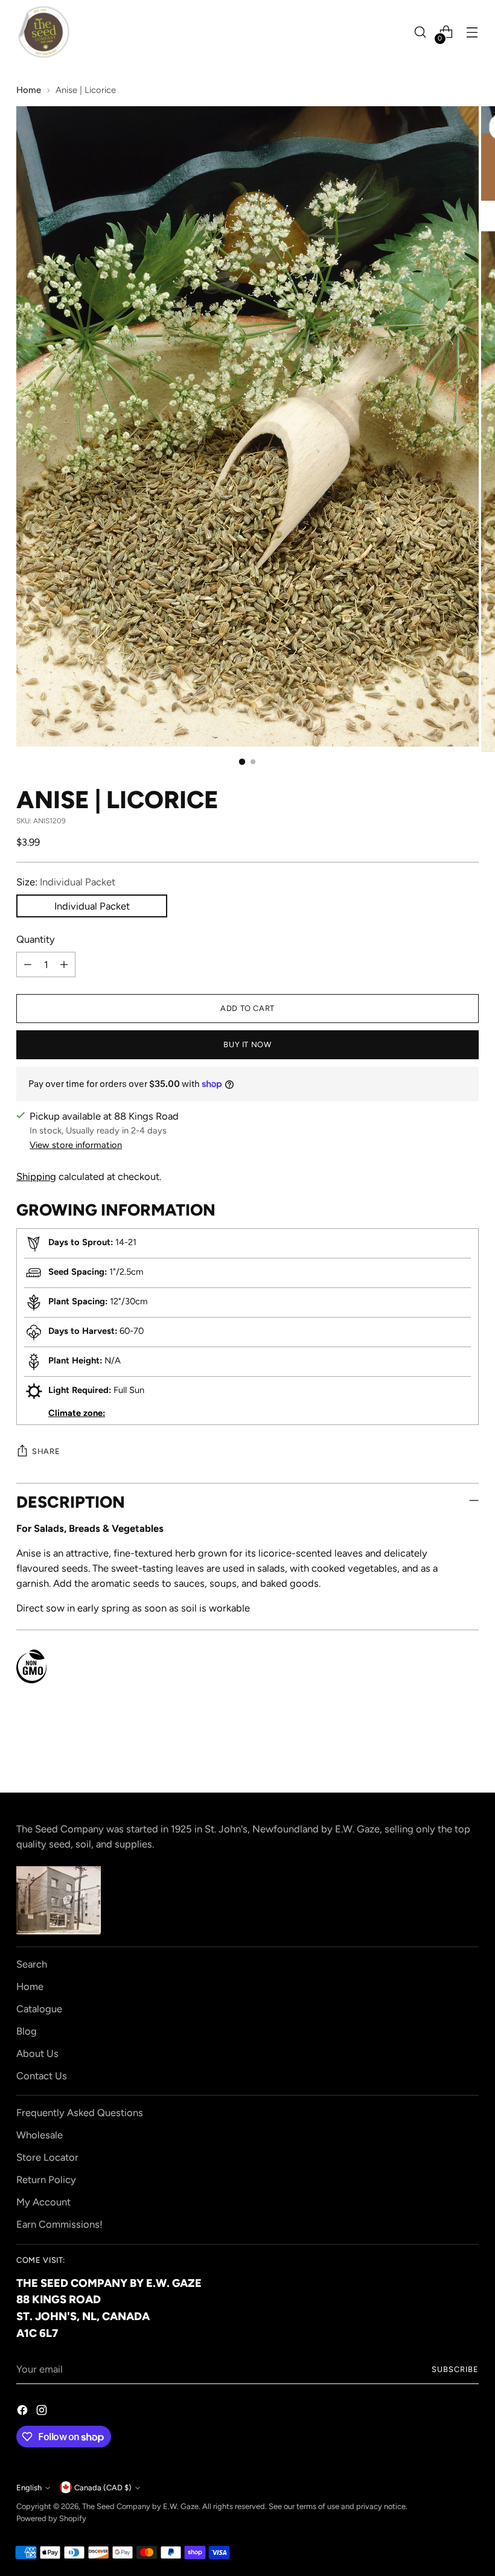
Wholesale (40, 2135)
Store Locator (47, 2157)
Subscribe (455, 2369)
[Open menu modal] (472, 32)
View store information (76, 1145)
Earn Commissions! (59, 2224)
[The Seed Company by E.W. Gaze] (43, 32)
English (29, 2488)
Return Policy (46, 2179)
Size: (66, 882)
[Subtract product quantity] (28, 964)
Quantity (36, 939)
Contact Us (42, 2076)
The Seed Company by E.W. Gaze (140, 2506)
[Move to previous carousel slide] (441, 1752)
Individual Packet (92, 906)
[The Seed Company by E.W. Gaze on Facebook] (24, 2412)
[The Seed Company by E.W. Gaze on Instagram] (43, 2412)
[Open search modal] (420, 32)
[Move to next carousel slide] (468, 1751)
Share (46, 1451)
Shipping (36, 1176)
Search (32, 1964)
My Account (43, 2202)
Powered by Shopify (51, 2518)
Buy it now (247, 1044)
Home (29, 90)
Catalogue (39, 2009)
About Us (37, 2053)
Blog (27, 2031)
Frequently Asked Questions (80, 2112)
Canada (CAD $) (103, 2488)
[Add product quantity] (64, 964)
